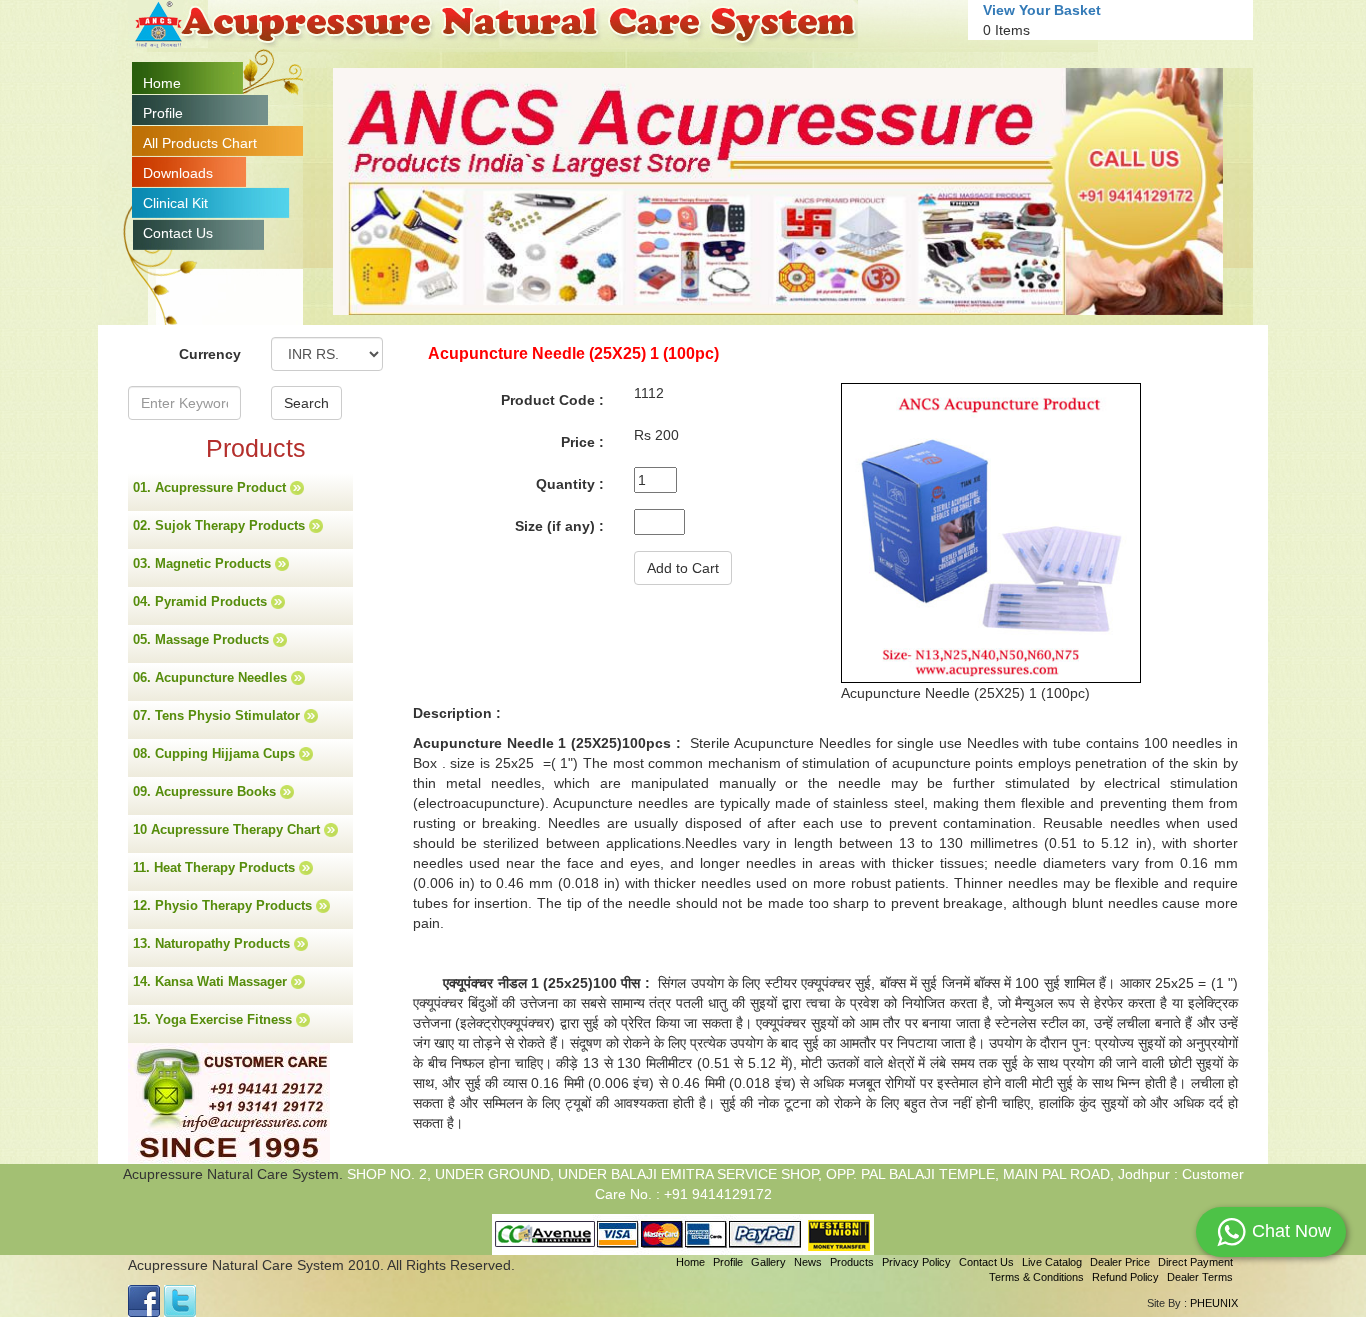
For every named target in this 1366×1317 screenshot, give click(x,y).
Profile (163, 113)
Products (852, 1262)
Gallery (768, 1262)
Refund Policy (1125, 1277)
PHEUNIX (1214, 1303)
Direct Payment (1195, 1262)
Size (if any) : (559, 526)
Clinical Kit (175, 203)
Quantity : (570, 484)
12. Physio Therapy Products (224, 905)
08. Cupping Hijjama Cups (216, 753)
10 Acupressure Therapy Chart (228, 829)
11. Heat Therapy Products (216, 867)
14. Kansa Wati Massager (212, 981)
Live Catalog (1052, 1262)
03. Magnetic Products (204, 563)
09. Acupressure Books (206, 791)
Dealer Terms (1200, 1277)
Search (306, 403)
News (808, 1262)
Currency (210, 354)
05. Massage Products (203, 639)
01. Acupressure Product (211, 487)
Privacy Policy (916, 1262)
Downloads (178, 173)
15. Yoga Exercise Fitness (214, 1019)
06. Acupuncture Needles (212, 677)
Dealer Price (1120, 1262)
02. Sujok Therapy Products (221, 525)
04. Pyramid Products (202, 601)
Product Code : (552, 400)
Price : (582, 442)
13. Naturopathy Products (213, 943)
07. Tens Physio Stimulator (218, 715)
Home (162, 83)
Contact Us (178, 233)
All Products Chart (200, 143)
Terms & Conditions (1036, 1277)
